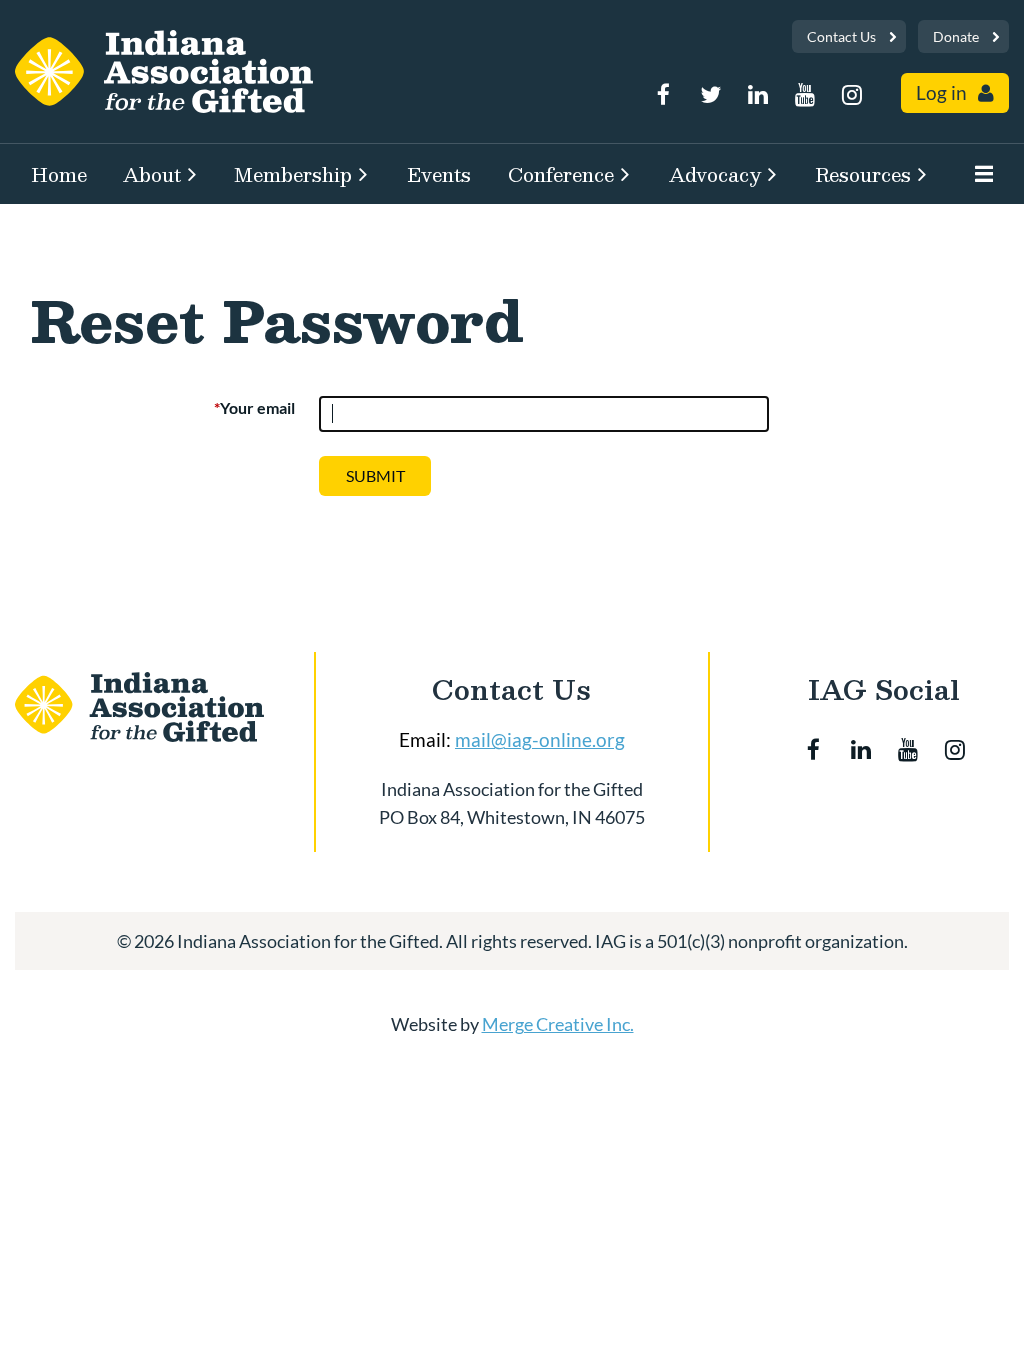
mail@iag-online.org (540, 739)
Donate (956, 36)
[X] (710, 94)
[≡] (979, 174)
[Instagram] (851, 94)
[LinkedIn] (757, 94)
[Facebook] (663, 94)
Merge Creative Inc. (558, 1024)
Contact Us (841, 36)
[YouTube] (804, 94)
